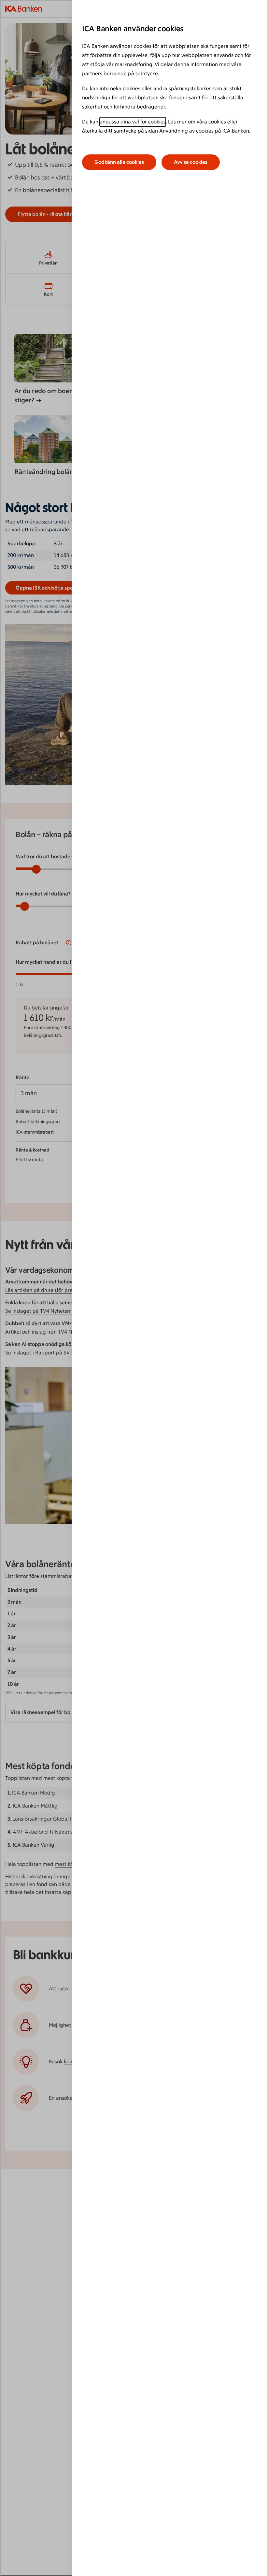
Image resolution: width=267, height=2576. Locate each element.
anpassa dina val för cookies (133, 122)
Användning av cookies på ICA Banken (204, 131)
